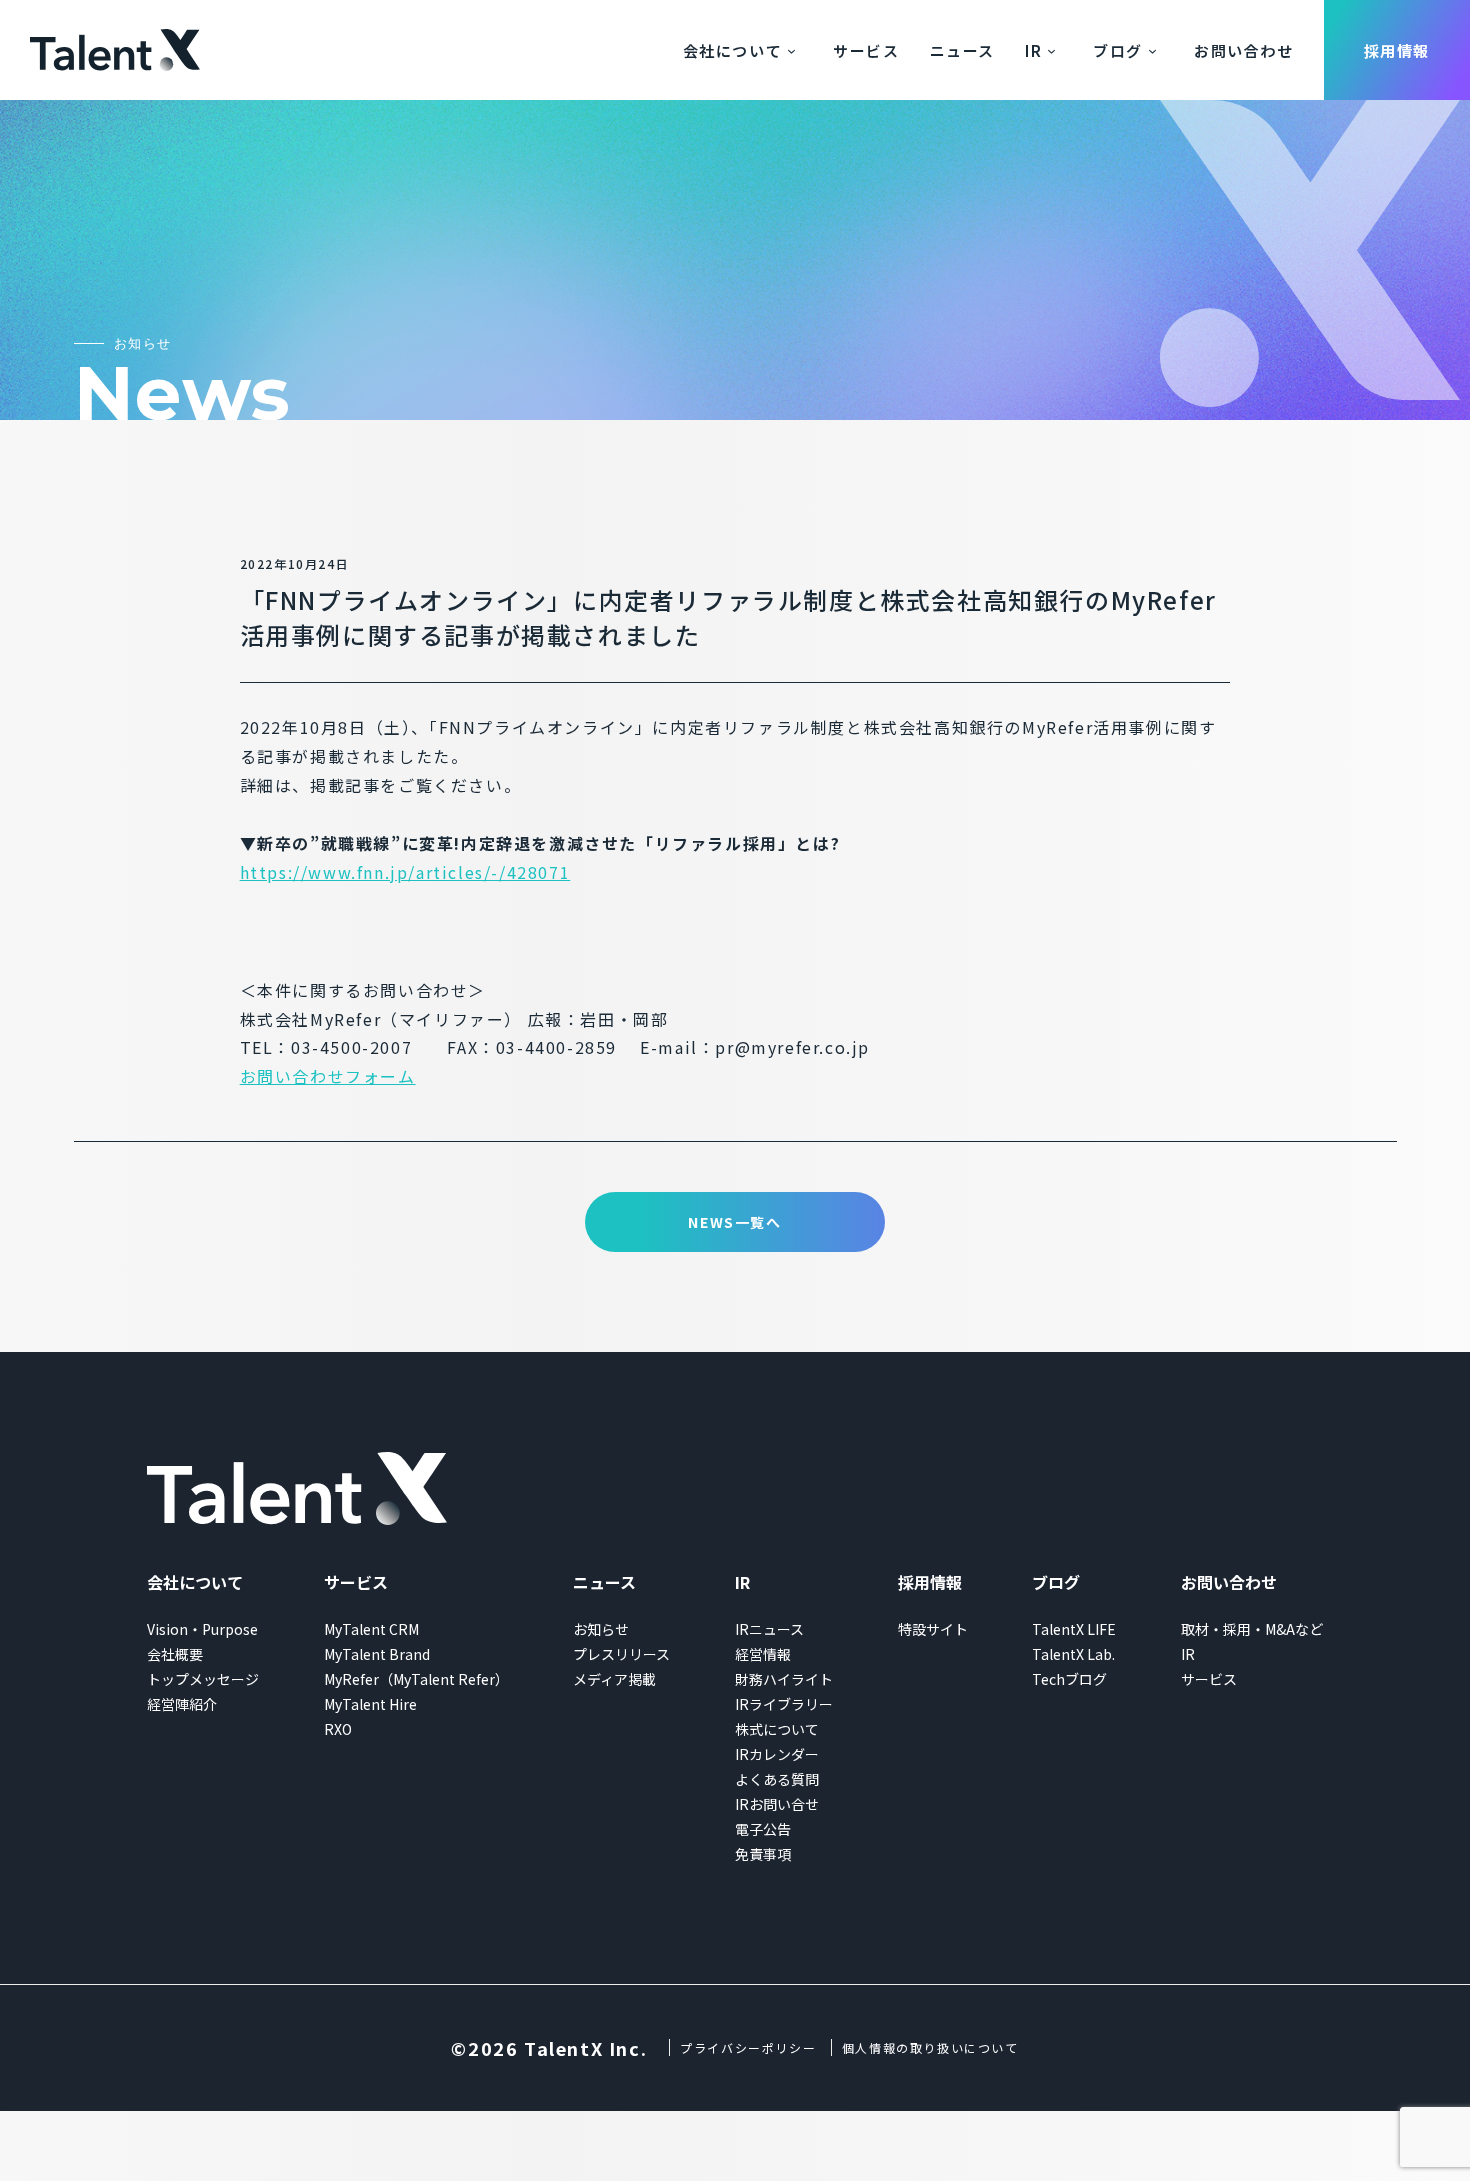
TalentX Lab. (1073, 1654)
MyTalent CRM (371, 1629)
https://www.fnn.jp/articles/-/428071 (405, 872)
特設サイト (933, 1629)
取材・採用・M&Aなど (1252, 1629)
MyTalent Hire (370, 1704)
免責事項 (763, 1854)
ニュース (962, 50)
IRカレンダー (777, 1754)
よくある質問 (777, 1779)
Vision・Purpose (202, 1629)
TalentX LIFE (1074, 1629)
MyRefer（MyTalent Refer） (416, 1679)
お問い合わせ (1244, 50)
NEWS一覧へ (734, 1222)
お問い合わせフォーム (328, 1076)
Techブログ (1069, 1679)
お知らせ (601, 1629)
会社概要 (175, 1654)
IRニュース (769, 1629)
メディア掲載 (614, 1679)
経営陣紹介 (182, 1704)
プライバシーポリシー (748, 2047)
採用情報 (1397, 50)
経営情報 (763, 1654)
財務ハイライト (784, 1679)
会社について (733, 50)
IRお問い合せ (777, 1804)
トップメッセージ (203, 1679)
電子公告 (763, 1829)
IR (1033, 50)
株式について (777, 1729)
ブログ (1118, 50)
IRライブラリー (784, 1704)
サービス (866, 50)
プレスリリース (621, 1654)
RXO (338, 1729)
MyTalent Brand (377, 1654)
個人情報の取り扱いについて (930, 2047)
